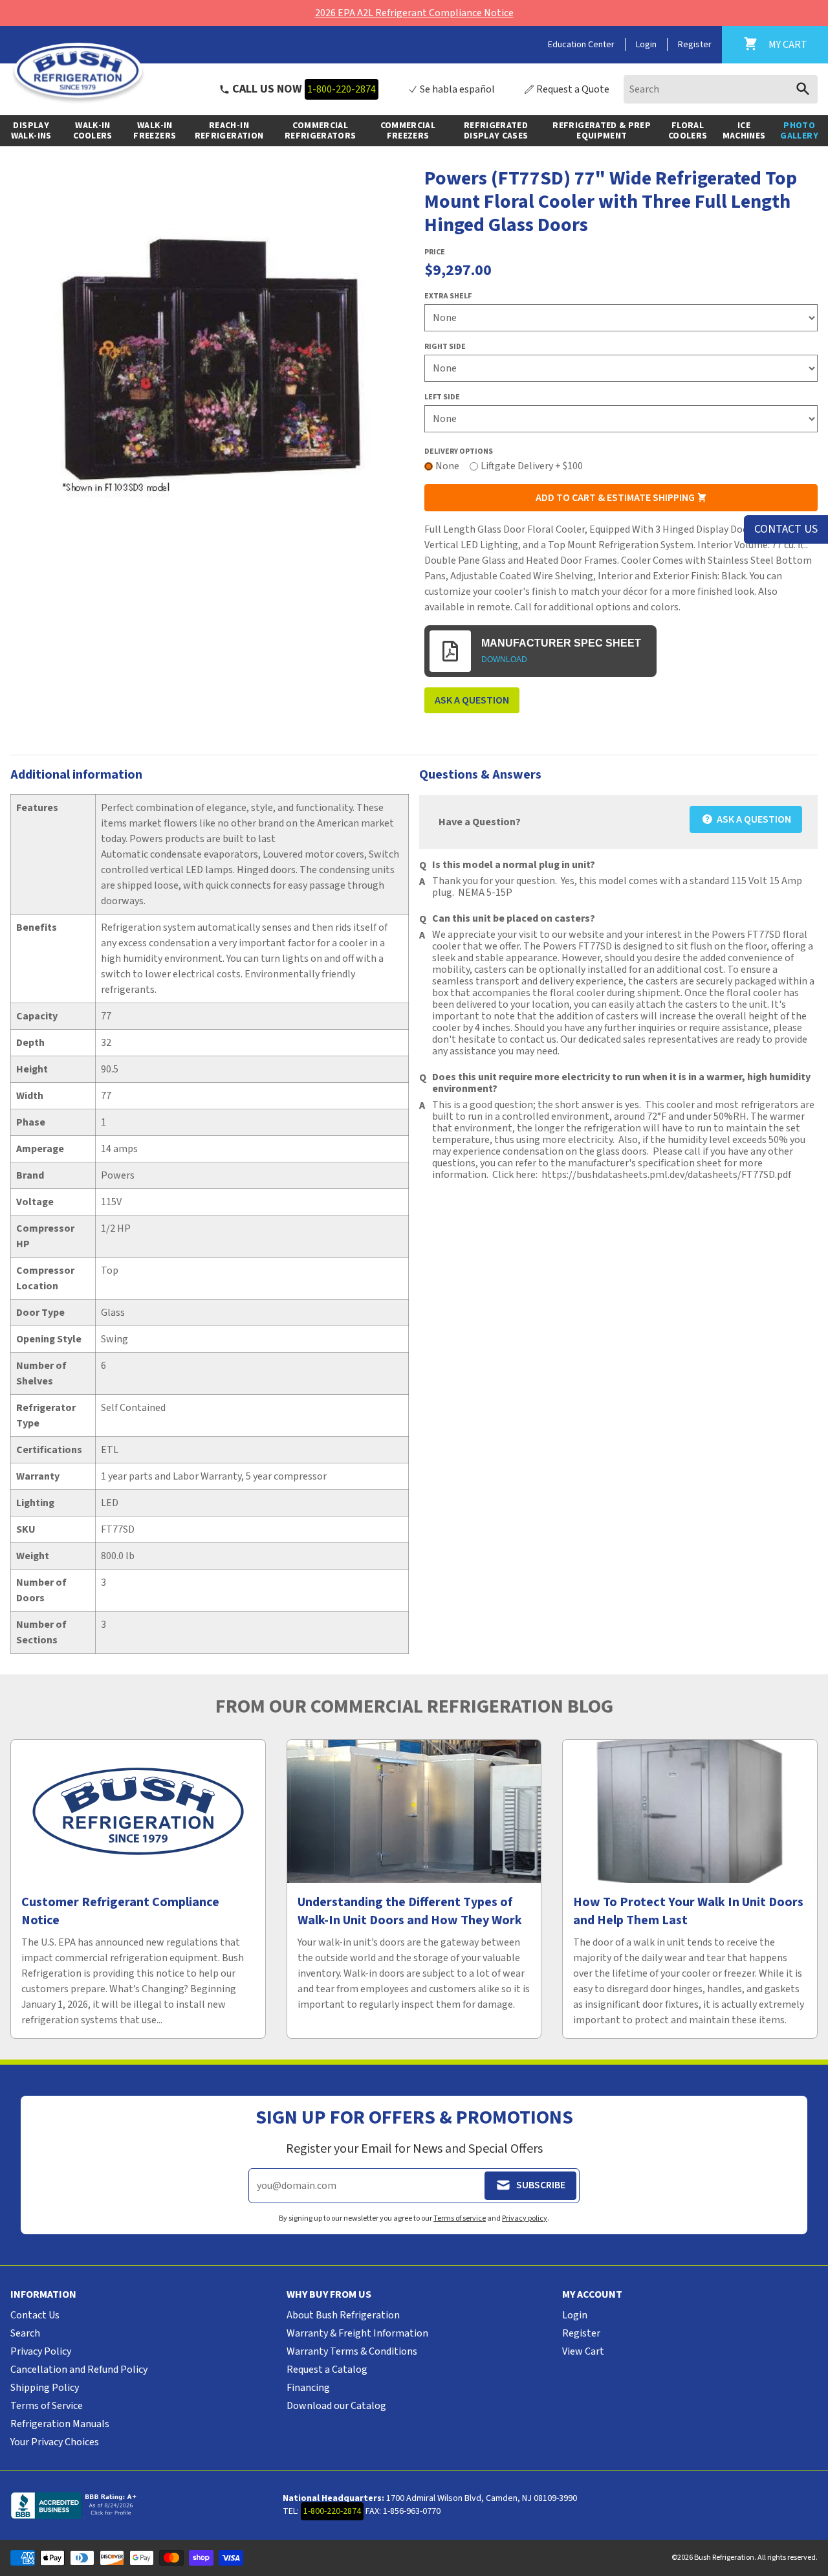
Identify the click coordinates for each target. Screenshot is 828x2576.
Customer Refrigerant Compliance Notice (120, 1911)
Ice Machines (744, 131)
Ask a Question (472, 700)
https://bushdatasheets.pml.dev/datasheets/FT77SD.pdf (666, 1175)
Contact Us (35, 2315)
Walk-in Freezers (155, 131)
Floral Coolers (688, 131)
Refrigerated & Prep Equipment (602, 131)
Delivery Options (459, 451)
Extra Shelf (448, 296)
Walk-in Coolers (93, 131)
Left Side (442, 397)
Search (25, 2333)
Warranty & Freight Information (357, 2333)
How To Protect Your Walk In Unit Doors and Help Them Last (688, 1911)
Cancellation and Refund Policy (79, 2370)
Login (646, 45)
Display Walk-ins (31, 131)
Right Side (445, 347)
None (447, 466)
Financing (308, 2388)
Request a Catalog (327, 2370)
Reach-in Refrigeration (229, 131)
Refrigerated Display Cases (496, 131)
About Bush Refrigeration (343, 2315)
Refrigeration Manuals (60, 2424)
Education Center (581, 45)
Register (695, 45)
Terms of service (460, 2218)
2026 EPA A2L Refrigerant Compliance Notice (414, 13)
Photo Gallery (799, 131)
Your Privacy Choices (55, 2442)
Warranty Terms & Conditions (352, 2351)
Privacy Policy (41, 2351)
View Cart (583, 2351)
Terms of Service (47, 2406)
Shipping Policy (45, 2388)
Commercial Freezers (408, 131)
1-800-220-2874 (342, 89)
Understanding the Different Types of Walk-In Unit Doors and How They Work (410, 1911)
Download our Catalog (336, 2406)
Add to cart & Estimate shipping (616, 498)
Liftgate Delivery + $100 (532, 466)
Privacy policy (525, 2218)
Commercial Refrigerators (321, 131)
